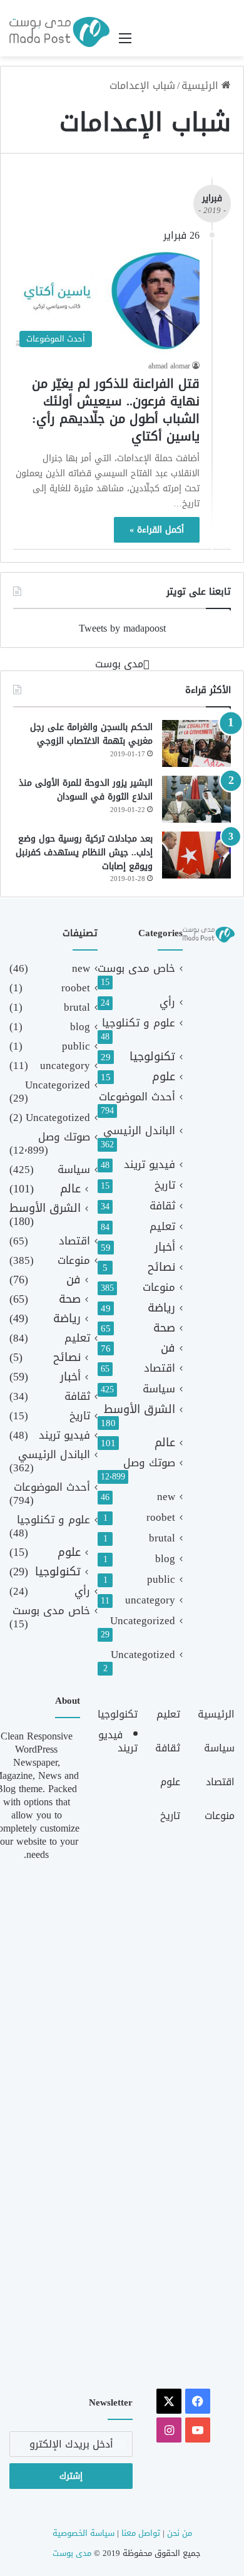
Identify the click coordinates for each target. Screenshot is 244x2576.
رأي (167, 1002)
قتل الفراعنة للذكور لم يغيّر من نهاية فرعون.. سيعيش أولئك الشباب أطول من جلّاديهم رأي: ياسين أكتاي (116, 410)
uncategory (150, 1600)
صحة (164, 1328)
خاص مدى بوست (136, 968)
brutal (162, 1538)
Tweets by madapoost (122, 628)
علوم (164, 1077)
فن (168, 1348)
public (161, 1579)
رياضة (161, 1308)
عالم (165, 1443)
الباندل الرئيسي (139, 1131)
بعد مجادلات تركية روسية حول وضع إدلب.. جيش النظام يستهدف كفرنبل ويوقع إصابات (84, 852)
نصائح (161, 1267)
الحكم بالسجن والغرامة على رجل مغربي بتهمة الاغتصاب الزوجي (91, 734)
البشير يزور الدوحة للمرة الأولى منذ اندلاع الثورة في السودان (86, 790)
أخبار (165, 1247)
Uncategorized (143, 1621)
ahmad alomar (169, 366)
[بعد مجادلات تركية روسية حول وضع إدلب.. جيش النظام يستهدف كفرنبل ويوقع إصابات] (196, 855)
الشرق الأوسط (140, 1410)
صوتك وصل (149, 1463)
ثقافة (162, 1206)
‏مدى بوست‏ (119, 664)
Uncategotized (143, 1655)
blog (165, 1559)
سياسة (159, 1389)
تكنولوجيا (152, 1057)
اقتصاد (160, 1368)
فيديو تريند (150, 1165)
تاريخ (165, 1185)
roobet (161, 1517)
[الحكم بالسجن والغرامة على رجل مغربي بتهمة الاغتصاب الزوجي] (196, 743)
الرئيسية (201, 86)
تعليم (162, 1227)
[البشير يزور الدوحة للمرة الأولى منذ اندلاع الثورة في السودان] (196, 799)
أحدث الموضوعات (137, 1097)
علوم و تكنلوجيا (139, 1023)
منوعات (159, 1287)
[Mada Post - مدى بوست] (59, 32)
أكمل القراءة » (157, 530)
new (166, 1497)
